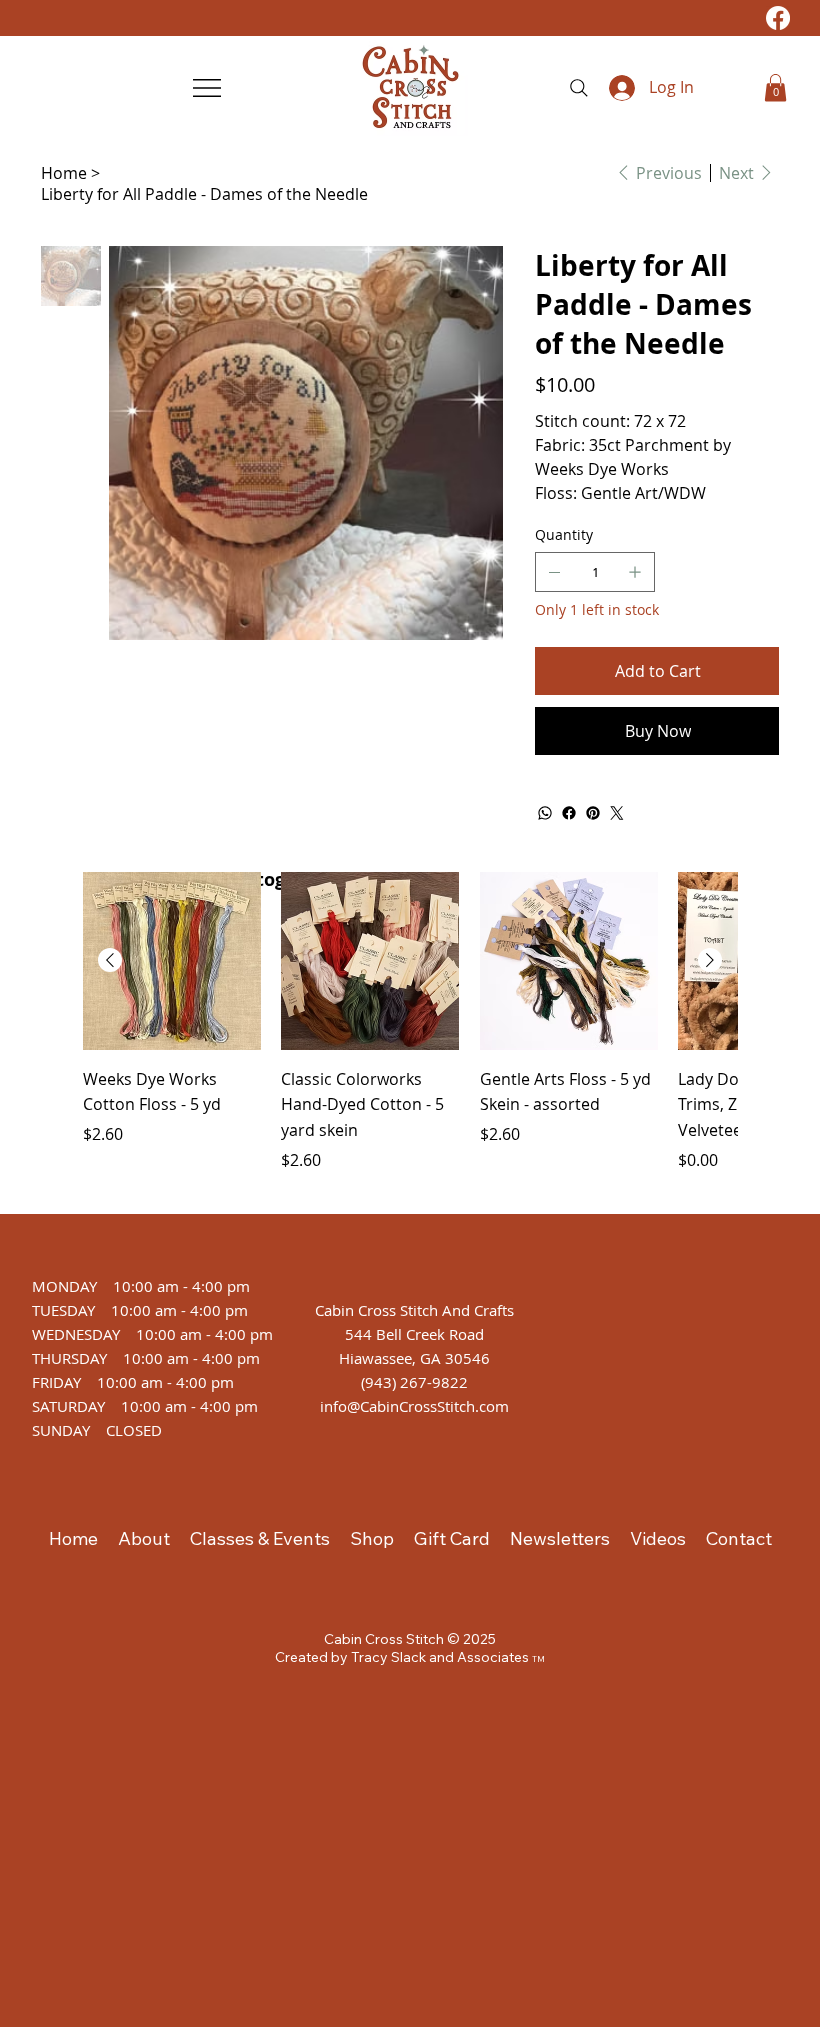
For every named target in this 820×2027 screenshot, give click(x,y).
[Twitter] (617, 813)
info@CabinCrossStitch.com (414, 1406)
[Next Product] (710, 960)
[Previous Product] (110, 960)
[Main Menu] (208, 88)
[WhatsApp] (545, 813)
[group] (410, 1034)
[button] (775, 87)
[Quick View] (172, 961)
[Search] (579, 88)
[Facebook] (778, 18)
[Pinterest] (593, 813)
